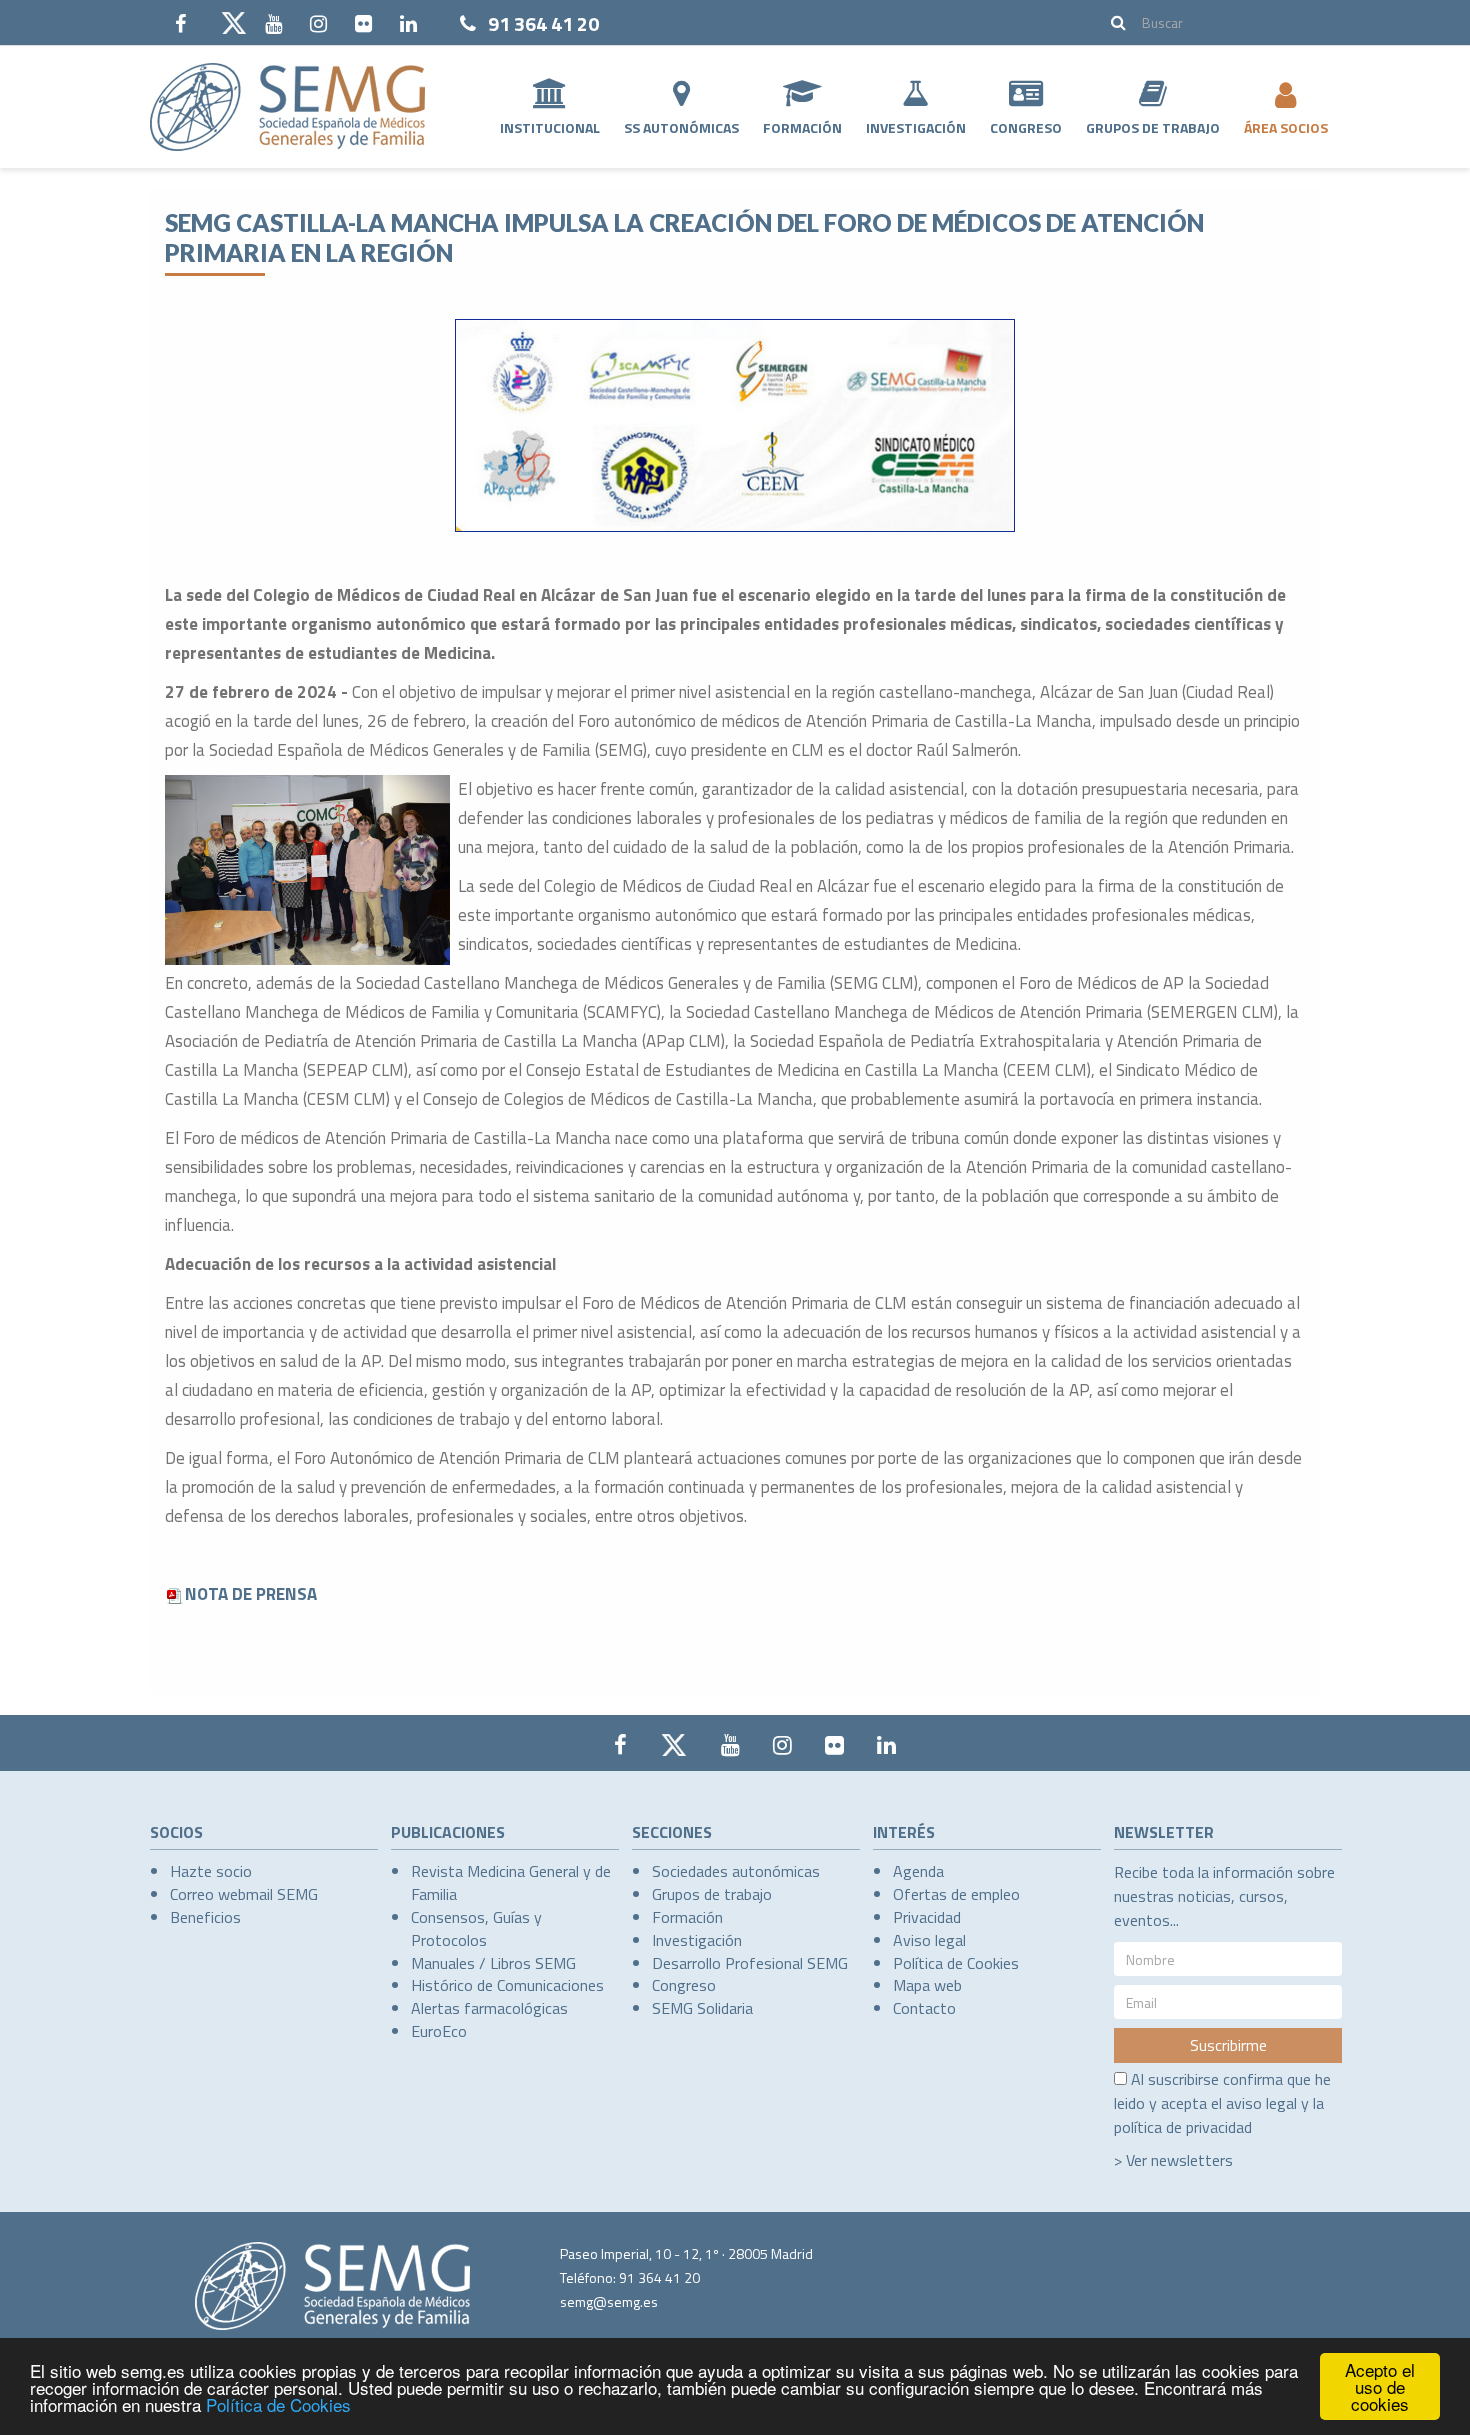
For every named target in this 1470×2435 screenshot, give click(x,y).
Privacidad (927, 1917)
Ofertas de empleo (956, 1894)
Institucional (550, 127)
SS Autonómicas (681, 127)
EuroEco (439, 2031)
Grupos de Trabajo (1153, 127)
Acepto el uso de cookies (1380, 2386)
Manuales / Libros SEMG (493, 1963)
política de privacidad (1183, 2127)
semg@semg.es (609, 2301)
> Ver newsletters (1173, 2160)
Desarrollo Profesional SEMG (750, 1963)
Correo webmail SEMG (244, 1894)
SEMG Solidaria (702, 2008)
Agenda (918, 1871)
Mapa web (927, 1985)
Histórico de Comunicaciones (507, 1985)
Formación (802, 127)
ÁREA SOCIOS (1286, 127)
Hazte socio (211, 1871)
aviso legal (1261, 2103)
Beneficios (205, 1917)
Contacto (924, 2008)
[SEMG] (287, 107)
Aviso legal (929, 1940)
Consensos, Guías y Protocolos (476, 1928)
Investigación (916, 127)
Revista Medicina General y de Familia (511, 1882)
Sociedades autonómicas (736, 1871)
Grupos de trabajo (712, 1894)
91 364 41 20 (543, 23)
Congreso (1026, 127)
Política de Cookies (278, 2404)
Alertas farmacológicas (489, 2008)
